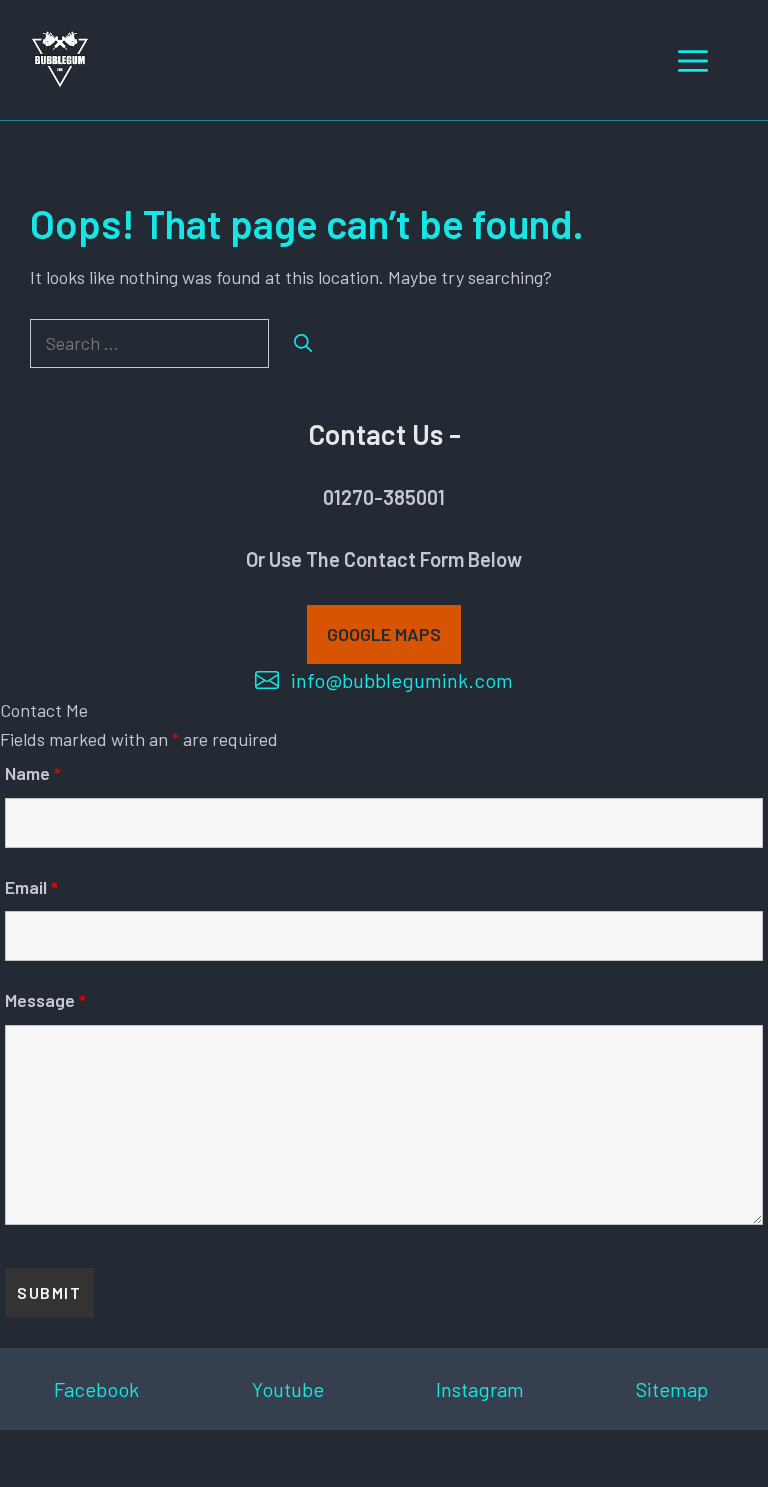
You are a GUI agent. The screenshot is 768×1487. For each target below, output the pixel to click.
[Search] (303, 343)
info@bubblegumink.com (402, 680)
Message (45, 1000)
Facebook (96, 1389)
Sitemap (672, 1389)
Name (33, 773)
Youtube (288, 1389)
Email (31, 887)
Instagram (480, 1389)
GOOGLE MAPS (384, 634)
